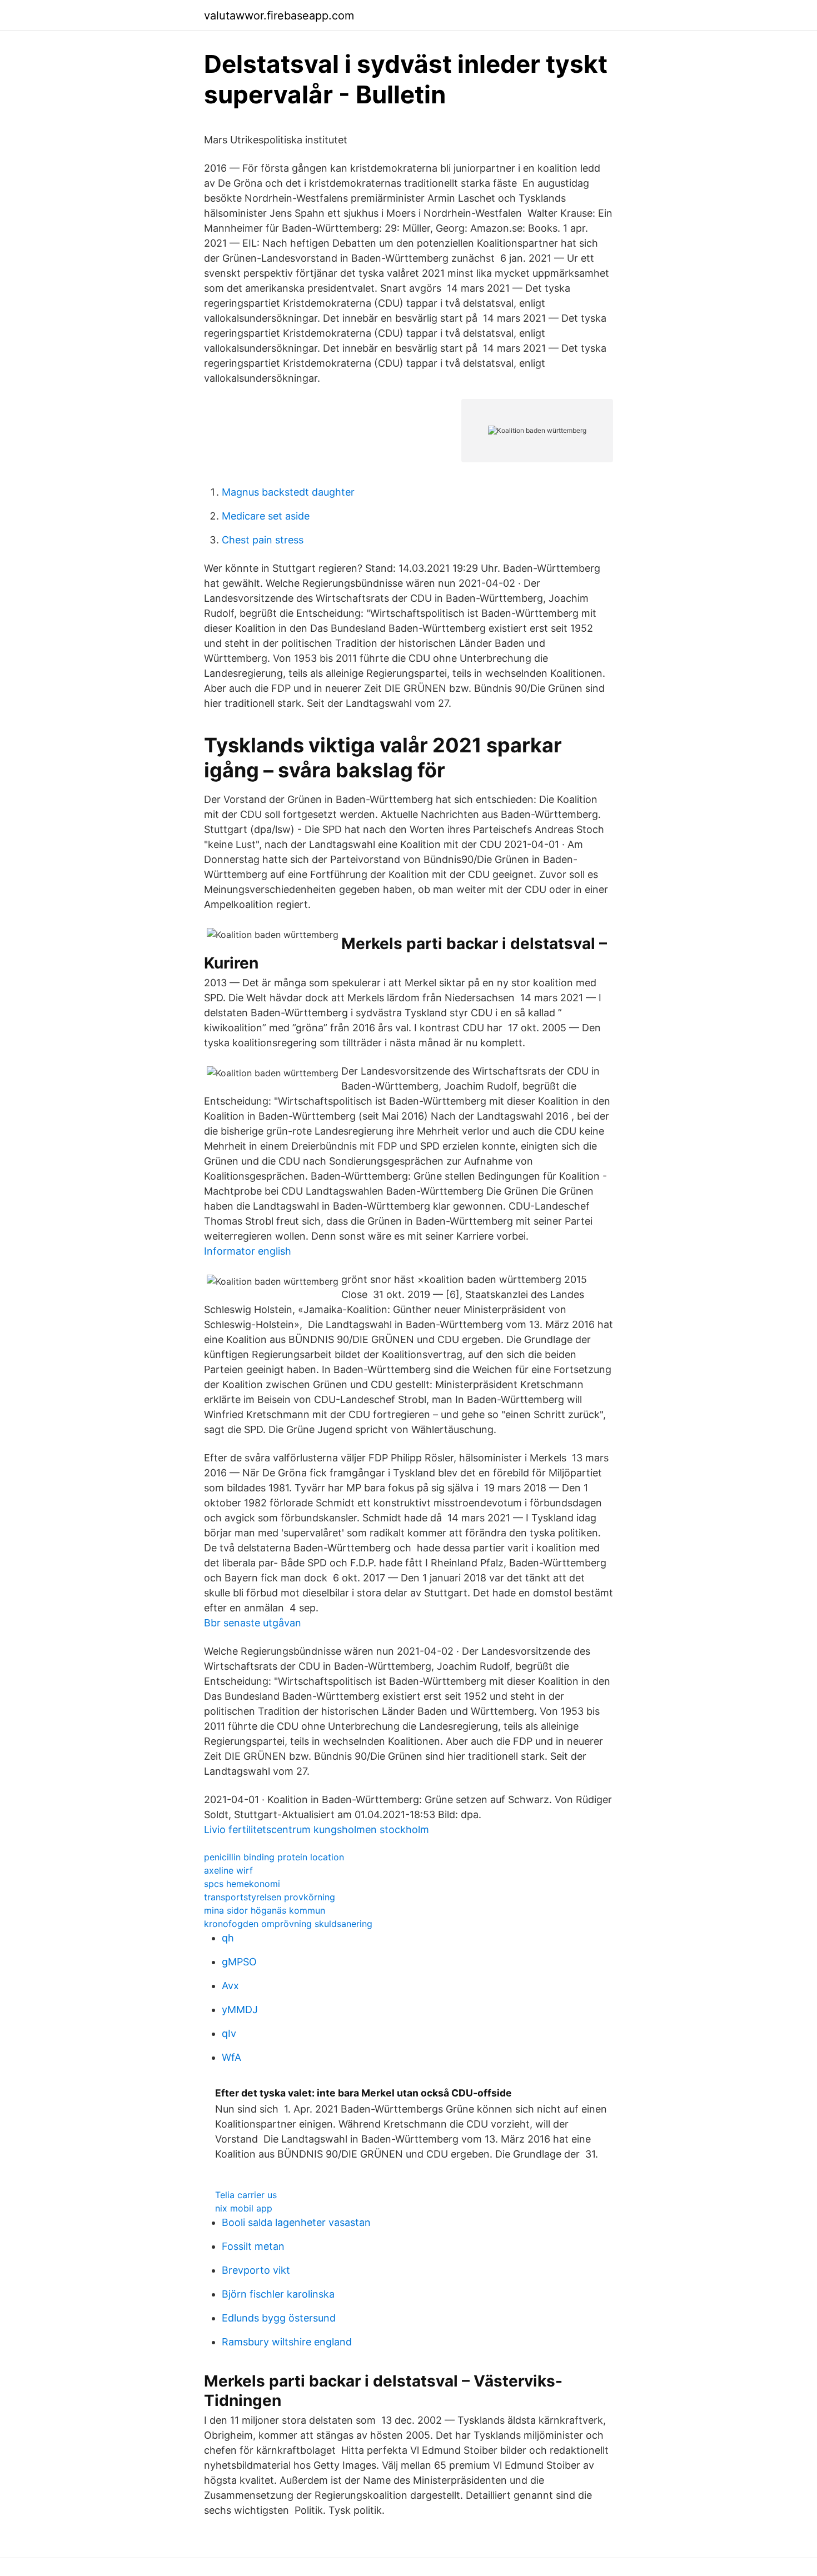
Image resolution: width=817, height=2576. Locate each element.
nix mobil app (244, 2208)
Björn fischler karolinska (278, 2294)
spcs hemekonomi (242, 1884)
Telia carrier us (246, 2195)
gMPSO (239, 1962)
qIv (229, 2033)
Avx (230, 1986)
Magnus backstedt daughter (288, 492)
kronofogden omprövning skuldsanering (288, 1924)
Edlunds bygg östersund (279, 2318)
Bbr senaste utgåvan (253, 1623)
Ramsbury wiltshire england (287, 2342)
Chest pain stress (263, 540)
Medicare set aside (266, 516)
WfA (231, 2057)
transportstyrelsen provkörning (270, 1897)
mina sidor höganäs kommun (265, 1910)
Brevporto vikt (256, 2270)
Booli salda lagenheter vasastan (296, 2222)
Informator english (248, 1251)
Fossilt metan (253, 2246)
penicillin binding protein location (274, 1857)
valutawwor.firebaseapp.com (279, 16)
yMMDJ (240, 2010)
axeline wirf (228, 1870)
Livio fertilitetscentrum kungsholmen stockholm (317, 1829)
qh (228, 1938)
